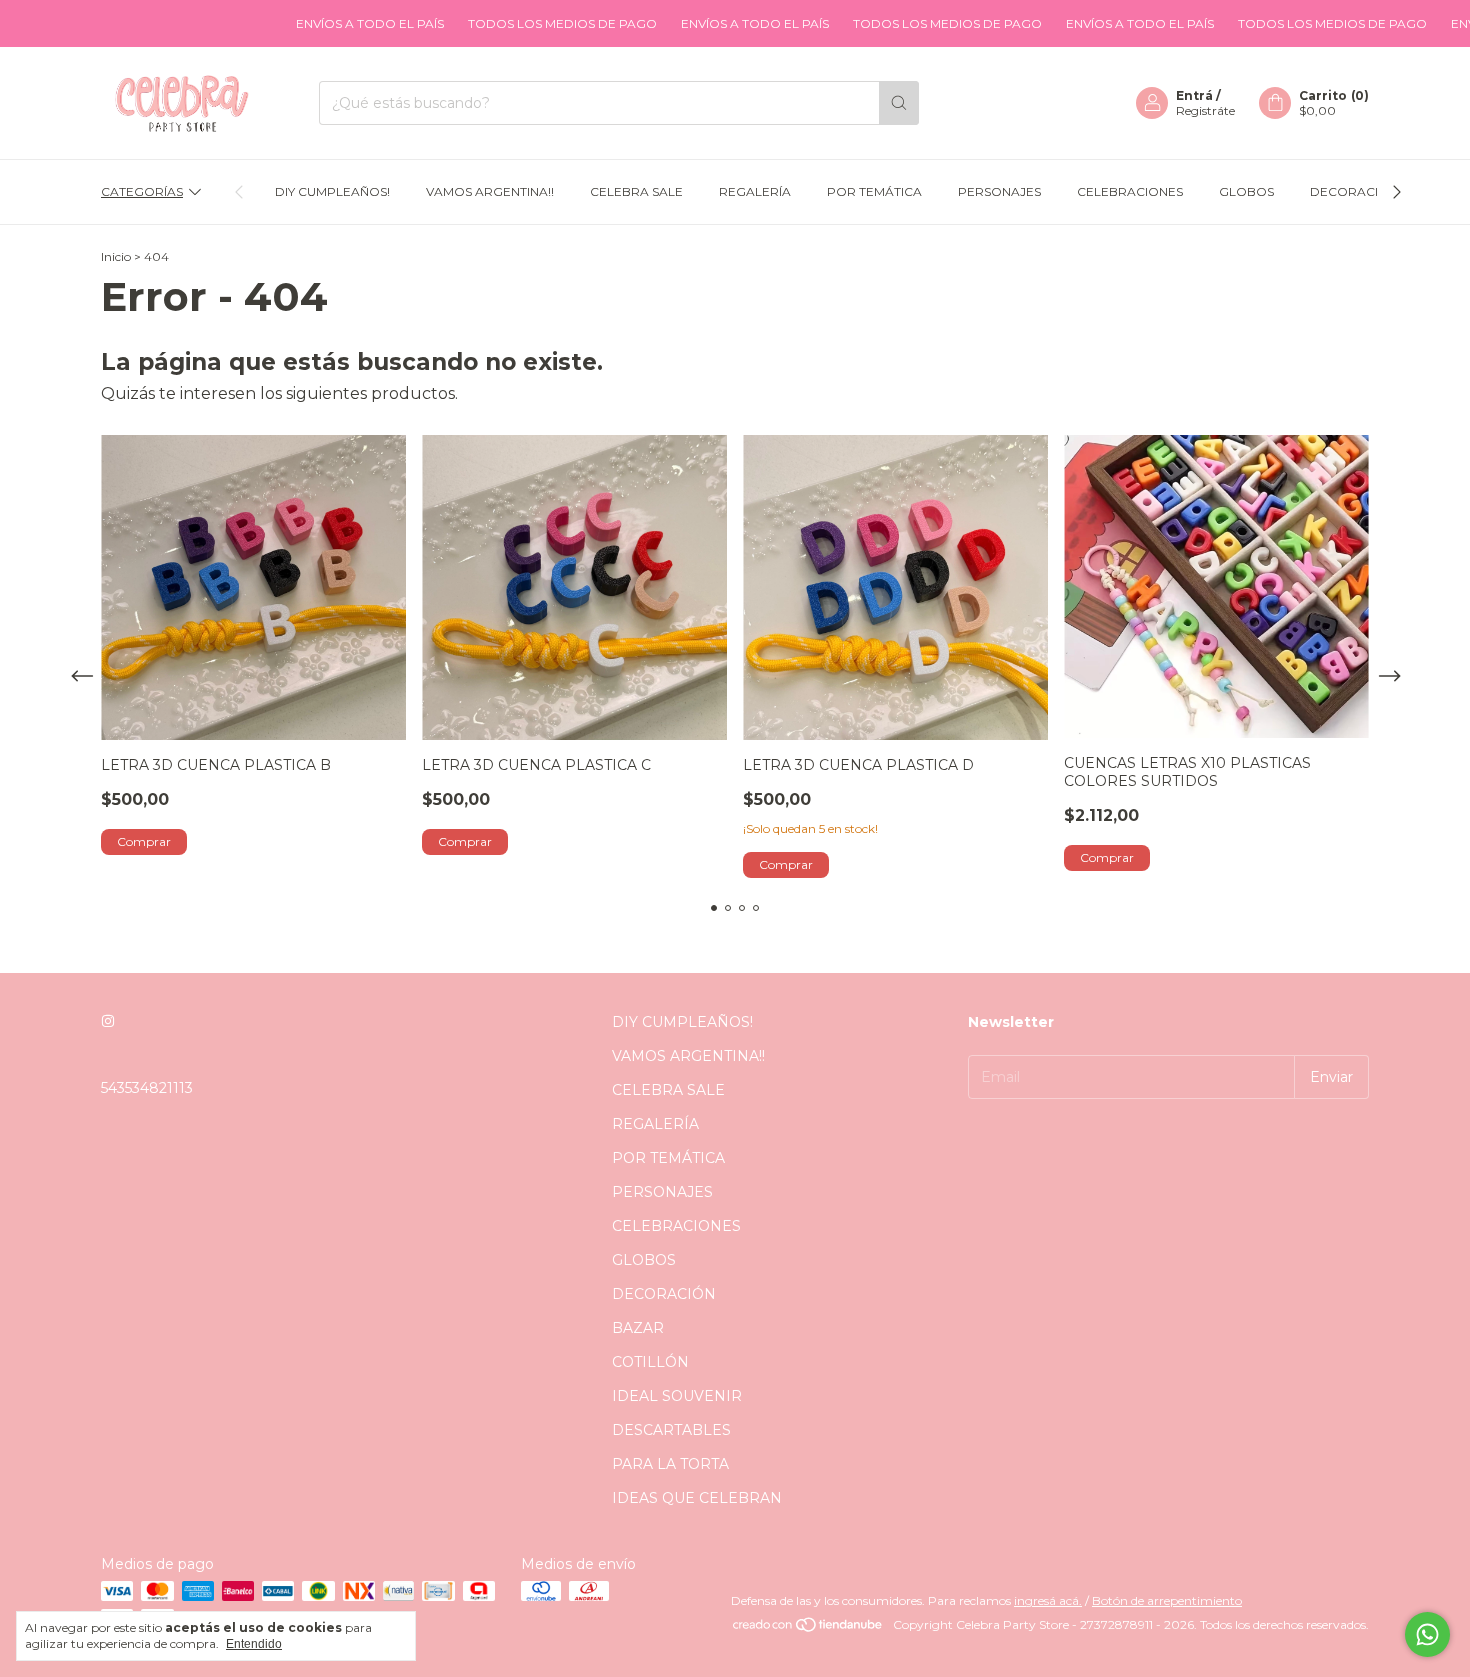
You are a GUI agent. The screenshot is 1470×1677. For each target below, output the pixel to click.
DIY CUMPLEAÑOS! (332, 191)
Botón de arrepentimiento (1167, 1600)
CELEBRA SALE (636, 191)
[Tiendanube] (808, 1629)
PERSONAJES (999, 191)
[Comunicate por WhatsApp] (1427, 1634)
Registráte (1205, 110)
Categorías (142, 191)
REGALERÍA (755, 191)
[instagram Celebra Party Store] (108, 1022)
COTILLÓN (650, 1362)
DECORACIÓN (1354, 191)
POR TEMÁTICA (874, 191)
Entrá (1194, 95)
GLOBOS (1246, 191)
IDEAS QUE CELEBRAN (697, 1498)
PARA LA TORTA (670, 1464)
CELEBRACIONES (1130, 191)
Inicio (116, 256)
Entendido (254, 1644)
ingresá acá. (1048, 1600)
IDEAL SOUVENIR (677, 1396)
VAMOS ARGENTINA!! (490, 191)
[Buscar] (899, 103)
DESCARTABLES (671, 1430)
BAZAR (638, 1328)
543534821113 (147, 1088)
